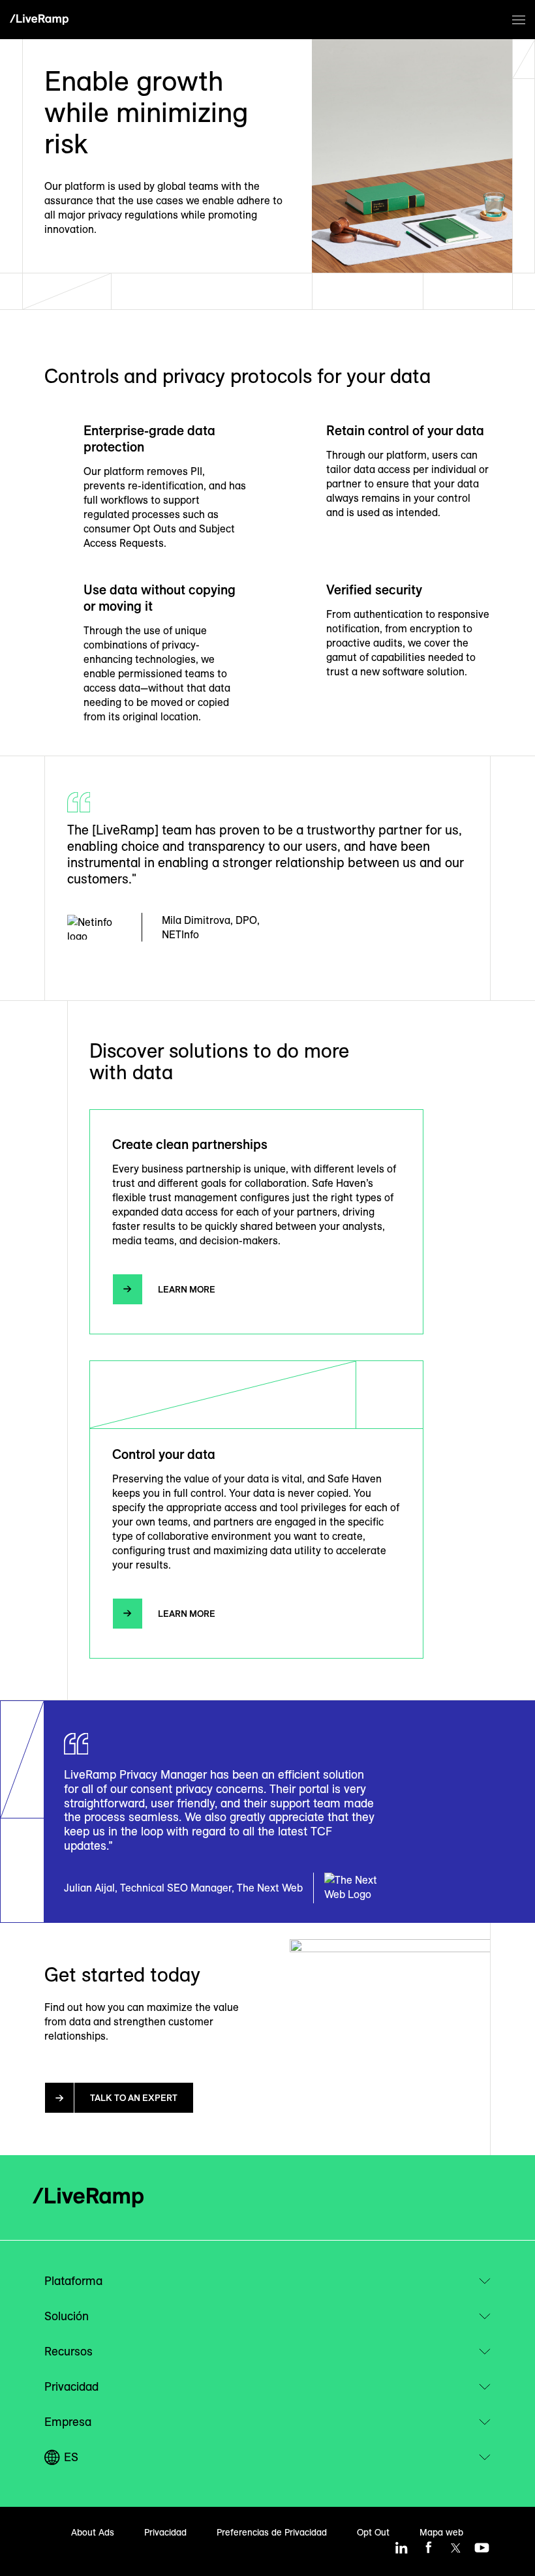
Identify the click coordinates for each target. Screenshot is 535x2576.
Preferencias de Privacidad (272, 2532)
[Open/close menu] (519, 20)
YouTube (482, 2548)
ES (71, 2457)
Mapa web (441, 2532)
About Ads (93, 2532)
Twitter (455, 2548)
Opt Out (373, 2532)
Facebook (429, 2548)
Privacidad (165, 2532)
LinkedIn (402, 2548)
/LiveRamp (39, 20)
